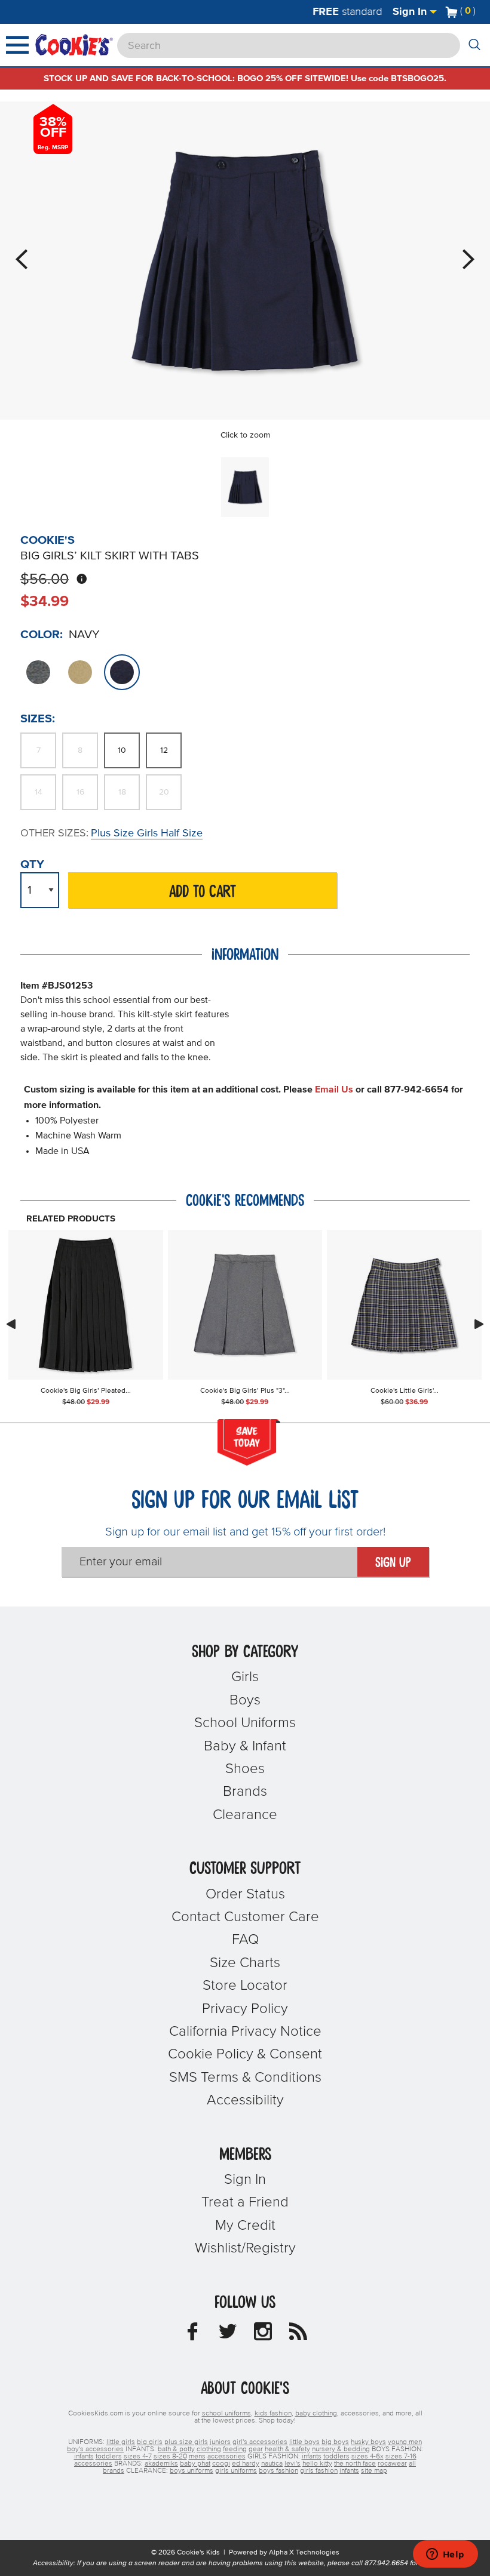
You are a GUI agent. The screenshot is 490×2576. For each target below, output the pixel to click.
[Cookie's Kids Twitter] (228, 2335)
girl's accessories (260, 2442)
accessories (226, 2457)
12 (164, 750)
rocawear (392, 2464)
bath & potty (176, 2449)
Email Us (334, 1090)
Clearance (245, 1815)
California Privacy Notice (245, 2032)
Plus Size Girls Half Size (147, 833)
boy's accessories (95, 2449)
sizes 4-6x (367, 2457)
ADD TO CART (203, 892)
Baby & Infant (245, 1746)
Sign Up (393, 1563)
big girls (150, 2442)
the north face (355, 2464)
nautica (272, 2464)
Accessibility (245, 2100)
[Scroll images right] (479, 1324)
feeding (235, 2449)
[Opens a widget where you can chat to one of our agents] (445, 2555)
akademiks (161, 2464)
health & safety (287, 2449)
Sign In (411, 12)
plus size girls (186, 2442)
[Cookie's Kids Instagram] (263, 2335)
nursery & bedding (341, 2449)
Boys (245, 1700)
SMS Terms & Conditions (245, 2078)
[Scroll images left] (11, 1324)
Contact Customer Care (245, 1917)
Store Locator (245, 1986)
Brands (245, 1792)
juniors (220, 2442)
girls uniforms (236, 2471)
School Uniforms (245, 1723)
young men (405, 2442)
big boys (335, 2442)
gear (256, 2449)
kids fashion (273, 2414)
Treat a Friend (245, 2202)
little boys (304, 2442)
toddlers (109, 2457)
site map (374, 2471)
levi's (293, 2464)
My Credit (245, 2226)
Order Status (245, 1894)
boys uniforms (192, 2471)
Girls (245, 1677)
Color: (42, 635)
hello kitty (317, 2464)
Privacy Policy (245, 2009)
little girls (121, 2442)
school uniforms (226, 2414)
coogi (221, 2464)
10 (122, 750)
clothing (209, 2449)
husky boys (368, 2442)
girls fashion (319, 2471)
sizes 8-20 (170, 2457)
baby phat (195, 2464)
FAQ (245, 1940)
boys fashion (278, 2471)
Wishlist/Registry (245, 2248)
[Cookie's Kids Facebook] (192, 2335)
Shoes (245, 1769)
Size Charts (245, 1963)
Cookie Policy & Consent (245, 2054)
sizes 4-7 (138, 2457)
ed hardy (246, 2464)
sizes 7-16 (401, 2457)
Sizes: (38, 719)
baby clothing (316, 2414)
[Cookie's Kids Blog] (298, 2335)
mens (197, 2457)
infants (84, 2457)
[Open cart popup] (480, 12)
